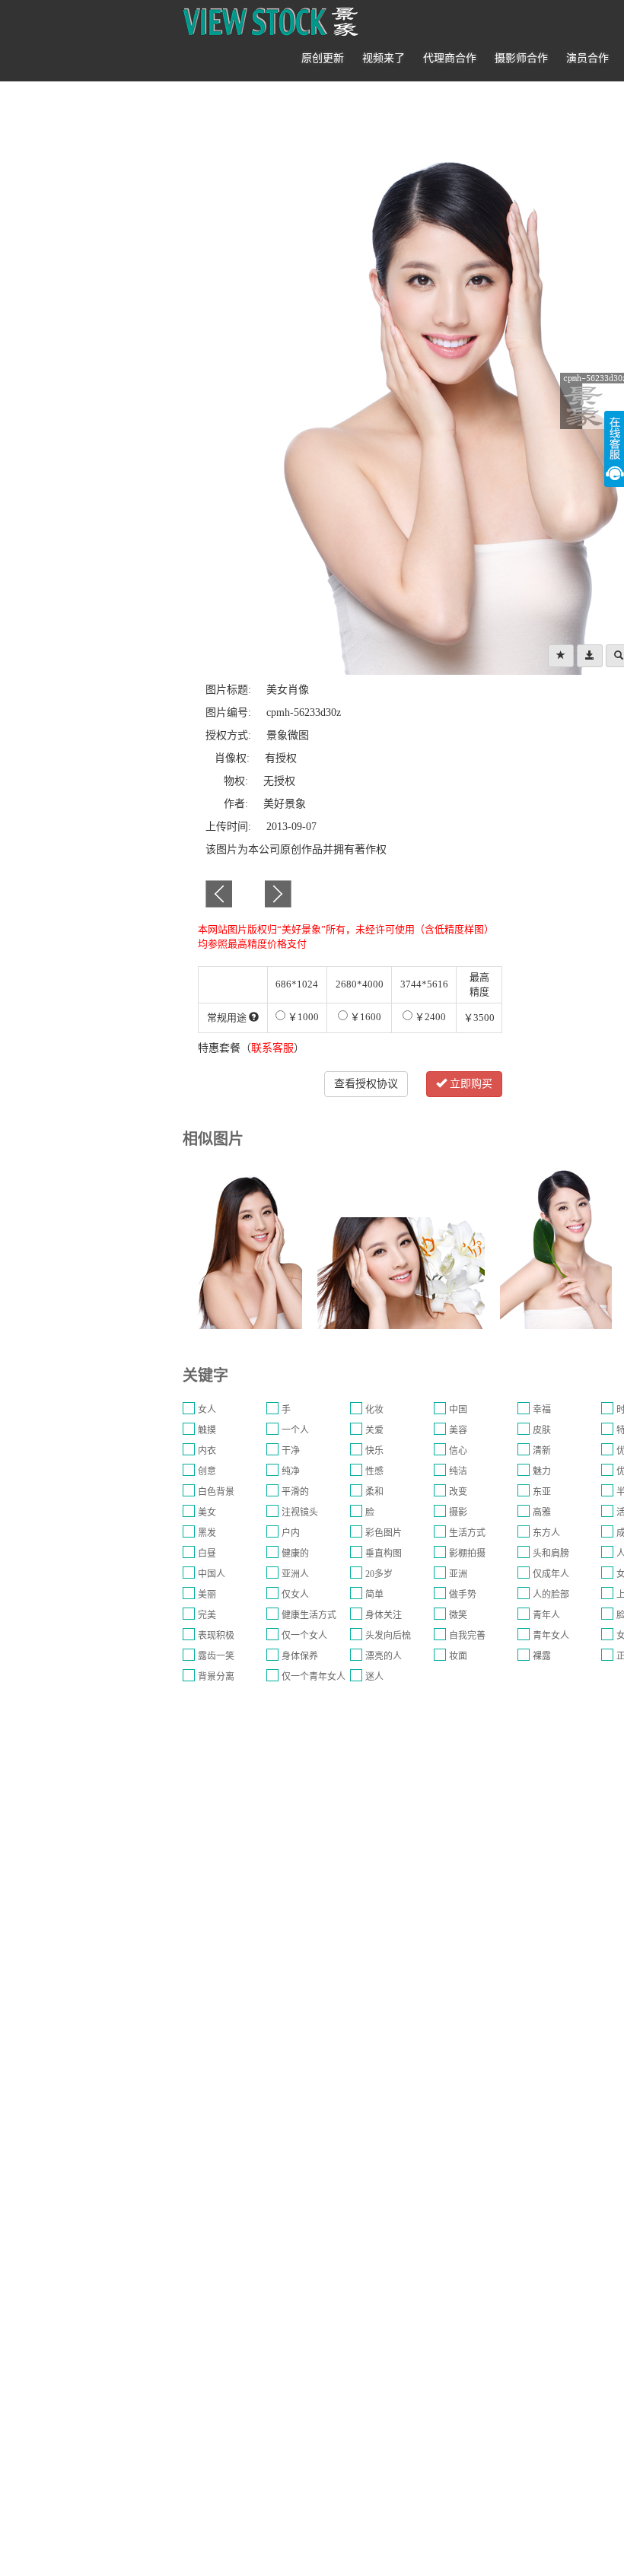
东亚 (542, 1492)
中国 (458, 1410)
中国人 (212, 1574)
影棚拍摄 (467, 1554)
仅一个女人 (304, 1636)
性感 (374, 1471)
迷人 (374, 1677)
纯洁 (458, 1471)
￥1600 (365, 1017)
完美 (207, 1615)
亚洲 (458, 1574)
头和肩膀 (551, 1554)
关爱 (374, 1430)
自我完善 (467, 1636)
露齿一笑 (216, 1656)
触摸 (207, 1430)
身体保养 (300, 1656)
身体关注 (384, 1615)
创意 (207, 1471)
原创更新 (323, 58)
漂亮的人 (384, 1656)
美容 (458, 1430)
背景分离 (216, 1677)
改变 (458, 1492)
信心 (458, 1451)
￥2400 (429, 1017)
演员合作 (587, 58)
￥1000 (302, 1017)
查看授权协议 (366, 1084)
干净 (291, 1451)
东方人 (546, 1533)
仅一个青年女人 (314, 1677)
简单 (374, 1595)
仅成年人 (551, 1574)
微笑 (458, 1615)
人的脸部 (551, 1595)
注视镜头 (300, 1512)
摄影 (458, 1512)
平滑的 (295, 1492)
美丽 (207, 1595)
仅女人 (295, 1595)
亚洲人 (295, 1574)
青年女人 (551, 1636)
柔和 (374, 1492)
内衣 (207, 1451)
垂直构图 (384, 1554)
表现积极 (216, 1636)
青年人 (546, 1615)
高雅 (542, 1512)
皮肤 (542, 1430)
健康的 (295, 1554)
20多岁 (379, 1574)
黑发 (207, 1533)
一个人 (295, 1430)
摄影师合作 (521, 58)
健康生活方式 (309, 1615)
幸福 (542, 1410)
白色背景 (216, 1492)
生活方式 (467, 1533)
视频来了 (384, 58)
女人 (207, 1410)
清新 (542, 1451)
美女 (207, 1512)
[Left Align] (561, 656)
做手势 (463, 1595)
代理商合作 (450, 58)
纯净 (291, 1471)
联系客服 (272, 1048)
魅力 (542, 1471)
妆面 (458, 1656)
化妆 (374, 1410)
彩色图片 (384, 1533)
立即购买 (470, 1084)
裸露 (542, 1656)
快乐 (374, 1451)
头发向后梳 (388, 1636)
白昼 (207, 1554)
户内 (291, 1533)
